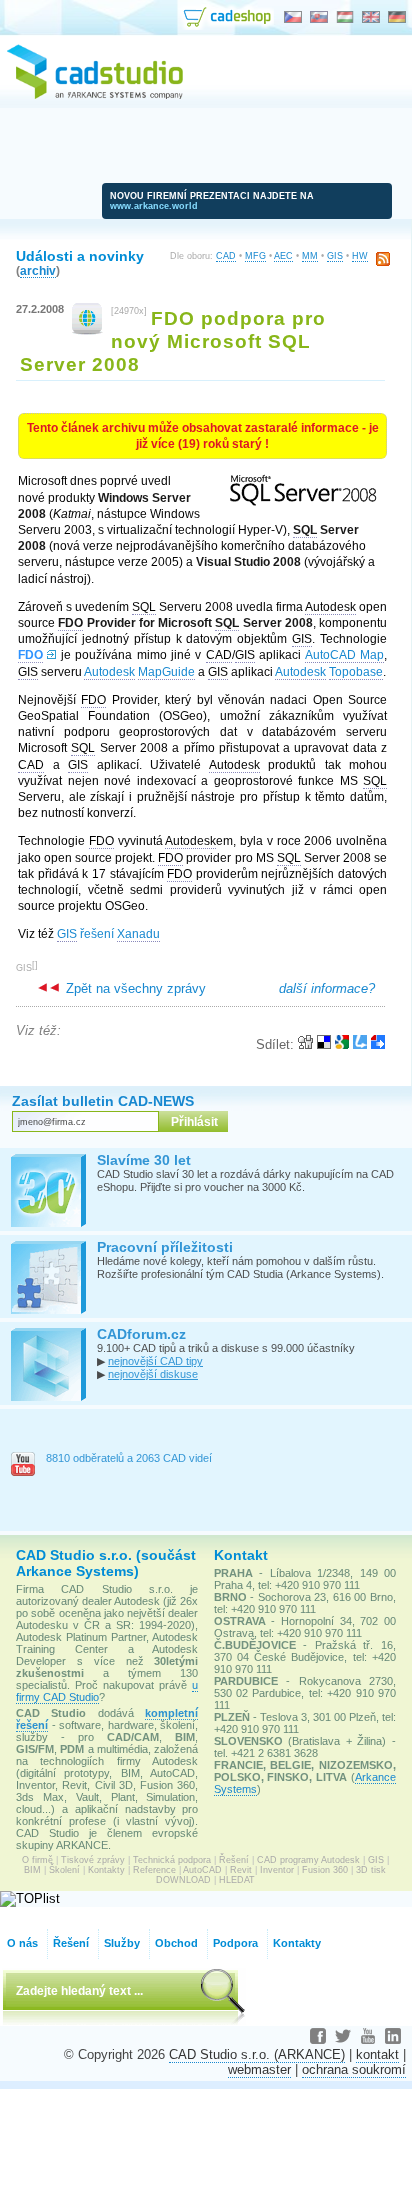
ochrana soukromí (354, 2069)
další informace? (327, 988)
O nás (22, 1943)
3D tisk (371, 1870)
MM (310, 256)
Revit (241, 1870)
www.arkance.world (154, 206)
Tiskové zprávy (93, 1860)
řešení (108, 934)
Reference (154, 1870)
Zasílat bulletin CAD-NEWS (103, 1101)
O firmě (37, 1860)
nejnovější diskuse (153, 1374)
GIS (335, 256)
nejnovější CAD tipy (155, 1361)
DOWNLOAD (183, 1880)
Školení (64, 1870)
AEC (283, 256)
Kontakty (106, 1870)
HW (360, 256)
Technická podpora (172, 1860)
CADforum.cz (141, 1334)
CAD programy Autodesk (308, 1860)
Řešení (234, 1860)
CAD (226, 256)
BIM (32, 1870)
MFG (255, 256)
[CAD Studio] (95, 96)
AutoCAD (202, 1870)
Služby (122, 1943)
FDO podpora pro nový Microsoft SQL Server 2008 (173, 341)
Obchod (176, 1943)
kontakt (377, 2054)
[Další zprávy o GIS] (87, 330)
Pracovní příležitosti (165, 1247)
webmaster (259, 2069)
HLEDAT (237, 1880)
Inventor (277, 1870)
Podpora (235, 1943)
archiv (38, 270)
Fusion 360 (325, 1870)
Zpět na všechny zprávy (134, 988)
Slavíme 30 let (144, 1160)
